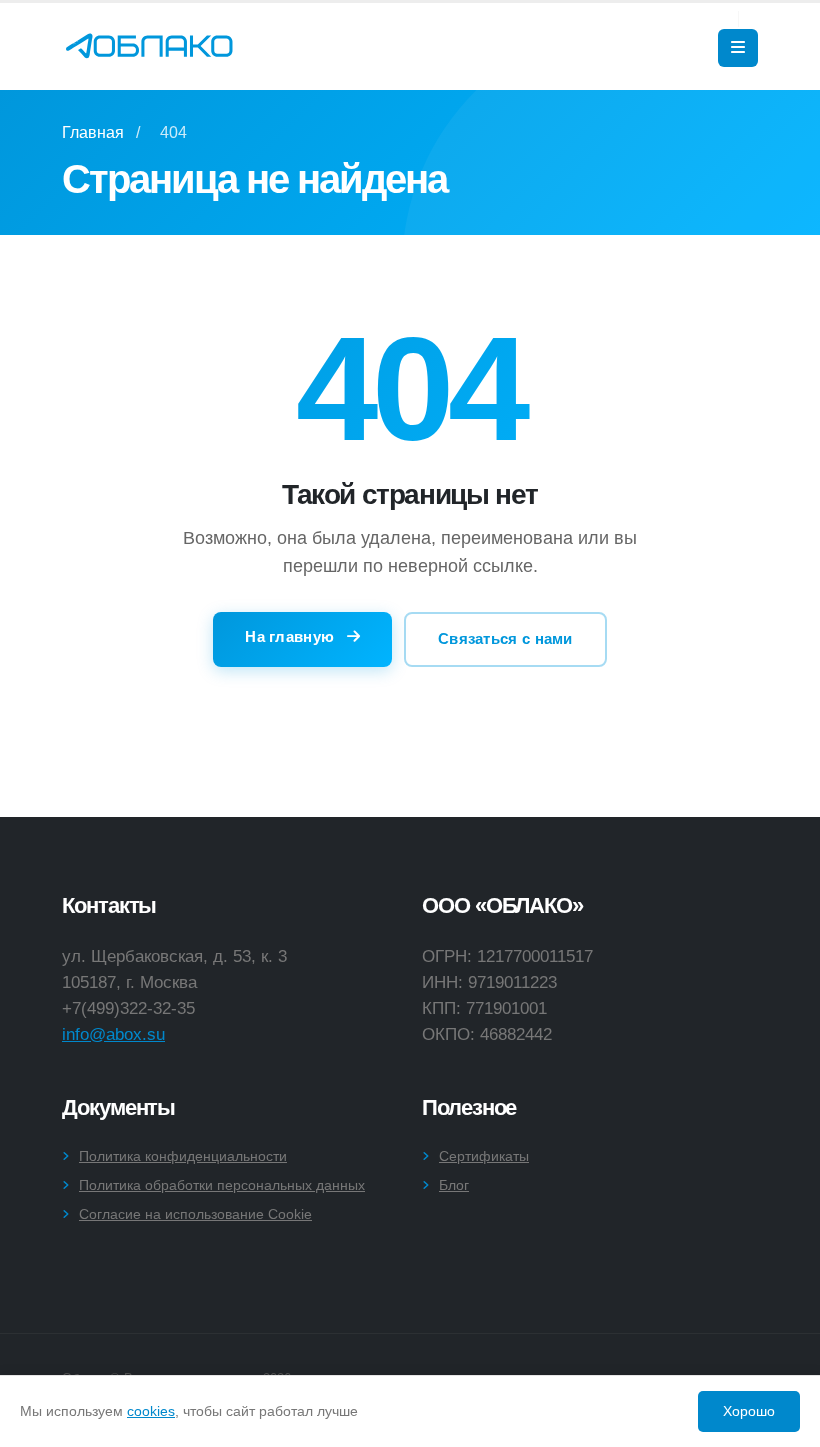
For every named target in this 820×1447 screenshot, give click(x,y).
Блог (454, 1185)
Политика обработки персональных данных (222, 1185)
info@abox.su (113, 1034)
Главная (93, 132)
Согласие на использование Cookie (195, 1214)
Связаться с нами (505, 638)
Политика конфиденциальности (183, 1156)
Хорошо (749, 1411)
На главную (291, 636)
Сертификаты (484, 1156)
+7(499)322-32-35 (128, 1008)
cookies (151, 1411)
